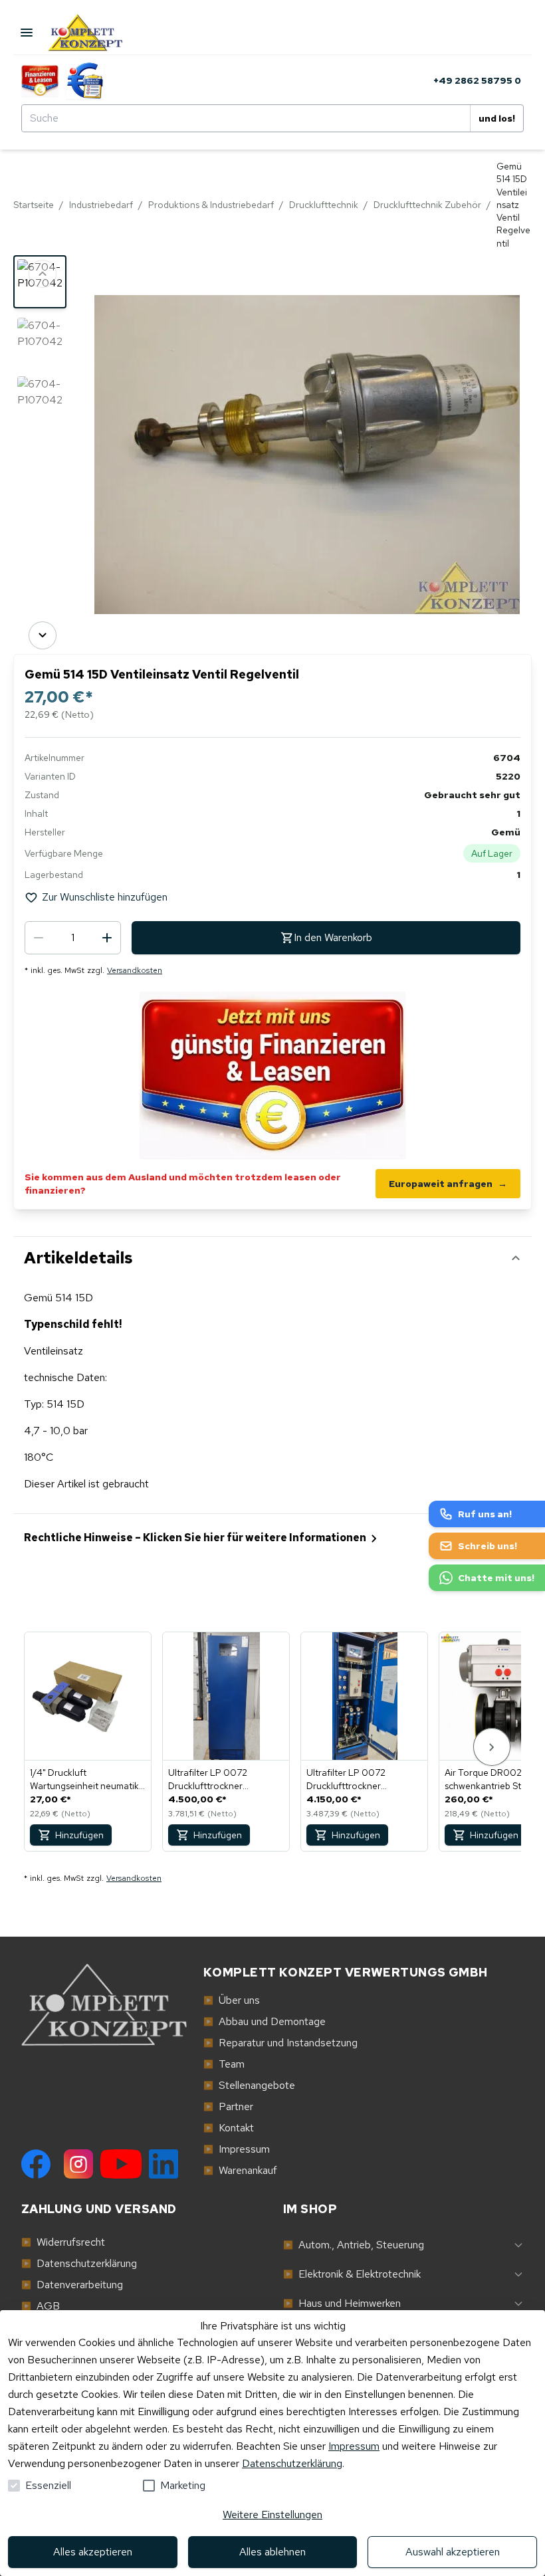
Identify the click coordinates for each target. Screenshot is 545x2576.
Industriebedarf (101, 205)
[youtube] (121, 2164)
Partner (228, 2106)
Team (224, 2064)
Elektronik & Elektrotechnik (352, 2274)
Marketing (183, 2485)
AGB (41, 2306)
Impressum (354, 2446)
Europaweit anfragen (448, 1184)
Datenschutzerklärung (292, 2463)
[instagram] (78, 2164)
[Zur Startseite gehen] (97, 33)
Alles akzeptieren (93, 2552)
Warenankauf (240, 2170)
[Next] (43, 635)
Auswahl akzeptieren (453, 2552)
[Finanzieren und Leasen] (40, 80)
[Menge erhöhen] (107, 938)
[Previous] (43, 274)
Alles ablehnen (272, 2552)
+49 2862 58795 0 (477, 80)
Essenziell (48, 2485)
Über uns (232, 2000)
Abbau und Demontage (265, 2021)
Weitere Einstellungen (272, 2515)
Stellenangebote (249, 2085)
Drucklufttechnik (324, 205)
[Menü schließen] (27, 33)
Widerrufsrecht (63, 2242)
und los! (497, 118)
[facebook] (36, 2164)
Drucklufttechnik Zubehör (427, 205)
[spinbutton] (73, 938)
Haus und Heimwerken (342, 2303)
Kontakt (229, 2128)
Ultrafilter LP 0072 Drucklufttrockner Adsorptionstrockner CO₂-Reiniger (223, 1779)
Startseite (34, 205)
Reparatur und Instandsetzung (280, 2043)
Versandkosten (135, 970)
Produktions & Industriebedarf (211, 205)
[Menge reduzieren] (39, 938)
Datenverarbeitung (72, 2285)
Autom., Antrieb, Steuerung (354, 2245)
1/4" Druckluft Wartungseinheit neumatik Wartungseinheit (84, 1779)
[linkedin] (163, 2164)
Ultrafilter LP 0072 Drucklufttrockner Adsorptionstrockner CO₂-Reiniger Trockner (361, 1779)
